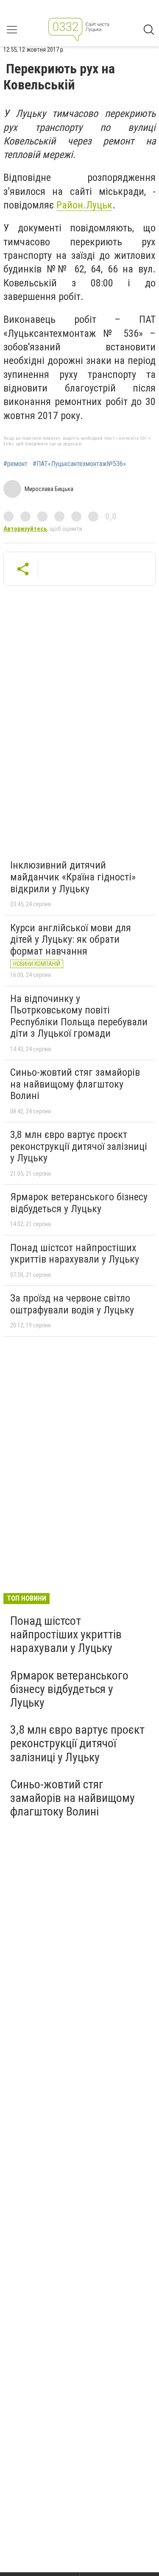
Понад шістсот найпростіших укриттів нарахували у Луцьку (75, 1254)
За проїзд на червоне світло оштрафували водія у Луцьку (72, 1304)
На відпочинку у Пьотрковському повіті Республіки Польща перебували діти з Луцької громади (79, 1016)
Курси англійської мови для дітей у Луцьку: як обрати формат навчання (71, 940)
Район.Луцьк (84, 205)
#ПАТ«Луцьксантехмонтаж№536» (79, 464)
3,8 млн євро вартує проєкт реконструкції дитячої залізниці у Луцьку (79, 1146)
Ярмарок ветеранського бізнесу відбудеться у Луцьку (79, 1203)
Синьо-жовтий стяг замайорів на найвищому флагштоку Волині (75, 1084)
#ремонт (15, 464)
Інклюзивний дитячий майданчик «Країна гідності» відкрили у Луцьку (73, 877)
